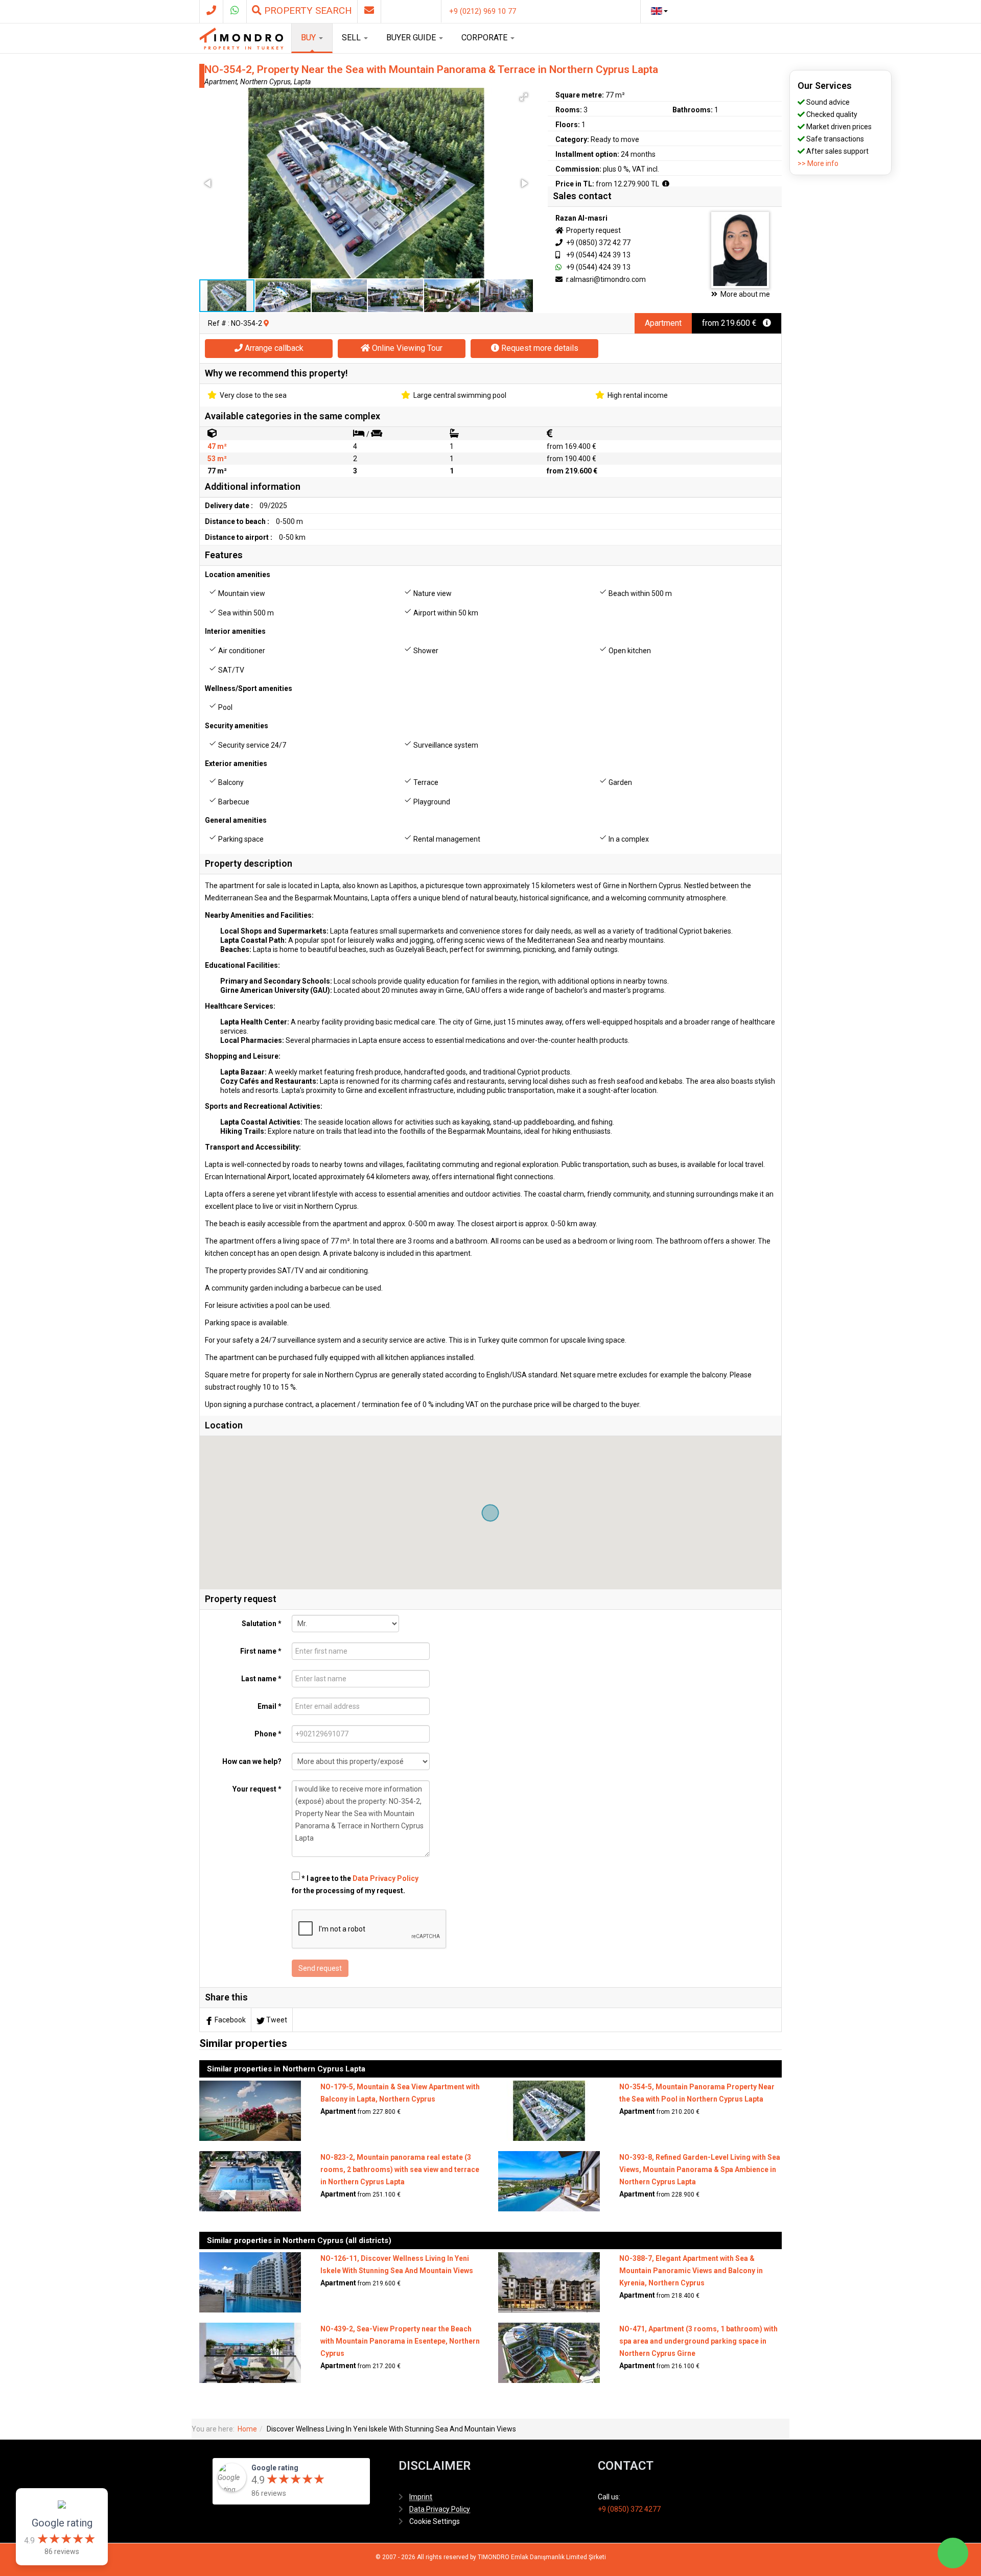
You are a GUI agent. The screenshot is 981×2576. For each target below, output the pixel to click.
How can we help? (252, 1761)
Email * (270, 1706)
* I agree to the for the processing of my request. (355, 1885)
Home (247, 2429)
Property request (593, 230)
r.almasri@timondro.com (605, 279)
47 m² (217, 446)
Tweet (277, 2020)
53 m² (217, 459)
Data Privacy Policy (386, 1878)
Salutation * (262, 1624)
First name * (261, 1651)
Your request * (257, 1789)
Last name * (261, 1679)
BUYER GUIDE (412, 38)
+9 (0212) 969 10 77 (483, 11)
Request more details (539, 348)
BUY (309, 38)
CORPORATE (485, 38)
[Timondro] (241, 38)
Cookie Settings (435, 2521)
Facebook (230, 2020)
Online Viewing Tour (406, 348)
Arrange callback (273, 348)
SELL (352, 38)
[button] (524, 97)
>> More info (818, 163)
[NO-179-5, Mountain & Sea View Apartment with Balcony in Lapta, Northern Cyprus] (250, 2110)
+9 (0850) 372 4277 (629, 2509)
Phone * (268, 1734)
